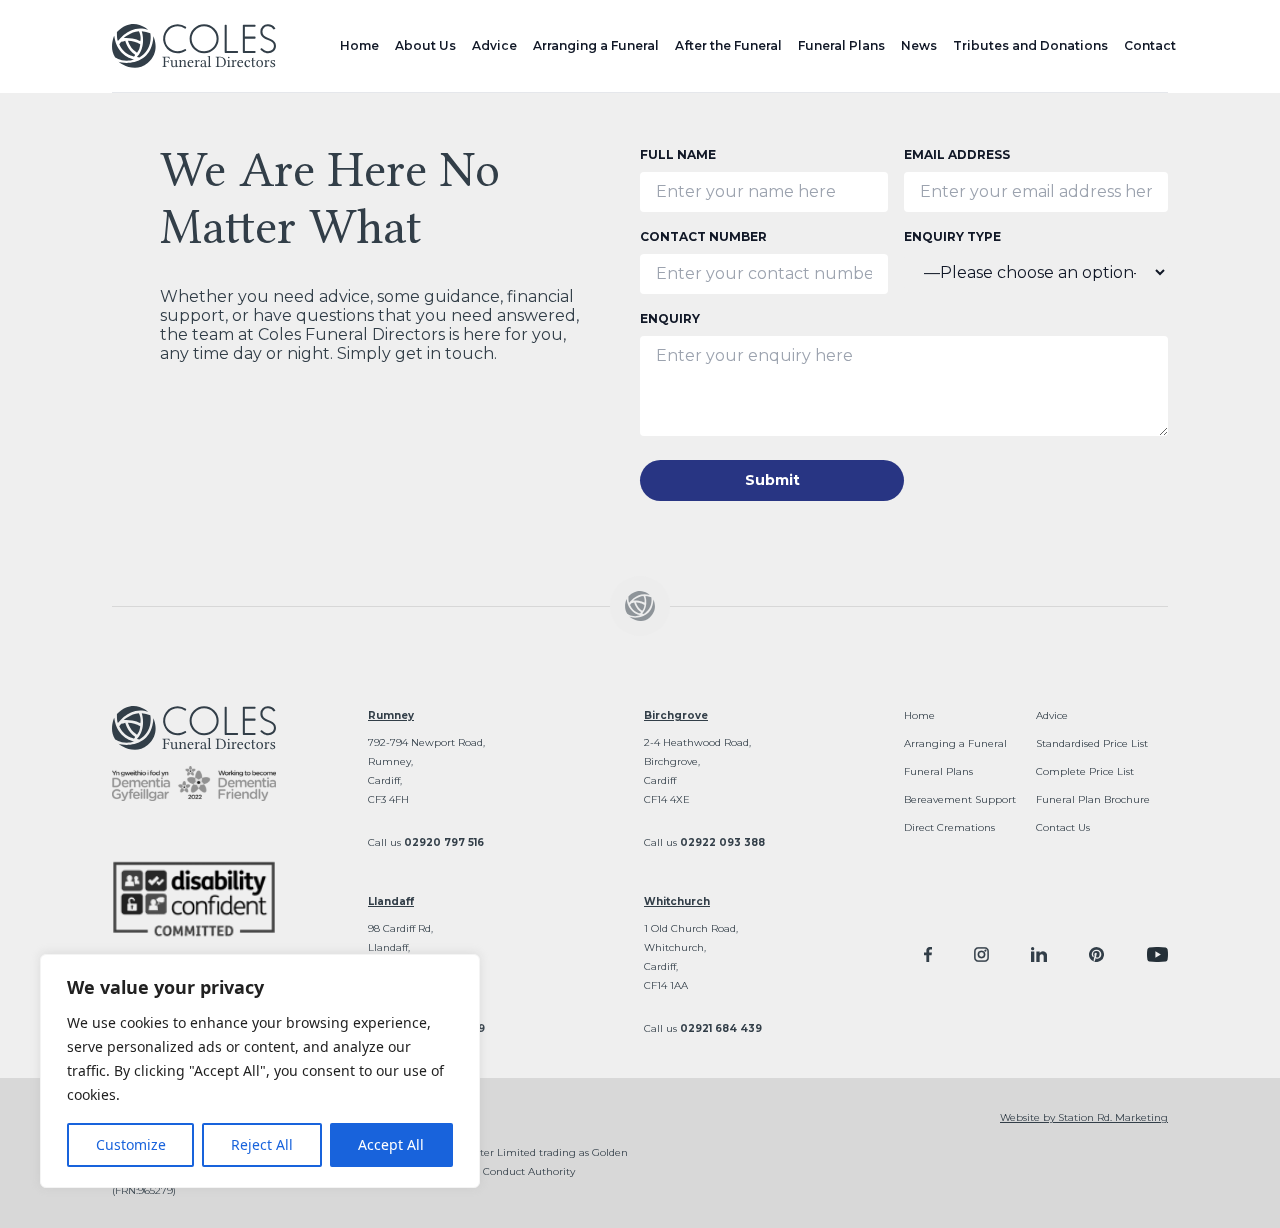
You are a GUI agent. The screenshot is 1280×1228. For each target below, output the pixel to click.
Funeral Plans (841, 45)
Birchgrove (676, 715)
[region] (260, 1071)
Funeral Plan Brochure (1093, 799)
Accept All (391, 1144)
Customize (131, 1144)
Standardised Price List (1092, 743)
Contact (1150, 45)
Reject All (262, 1144)
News (919, 45)
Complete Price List (1085, 771)
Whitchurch (677, 901)
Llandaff (391, 901)
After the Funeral (728, 45)
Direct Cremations (949, 827)
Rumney (391, 715)
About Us (425, 45)
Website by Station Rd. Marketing (1084, 1117)
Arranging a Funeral (596, 45)
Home (359, 45)
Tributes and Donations (1030, 45)
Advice (494, 45)
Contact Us (1063, 827)
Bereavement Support (960, 799)
